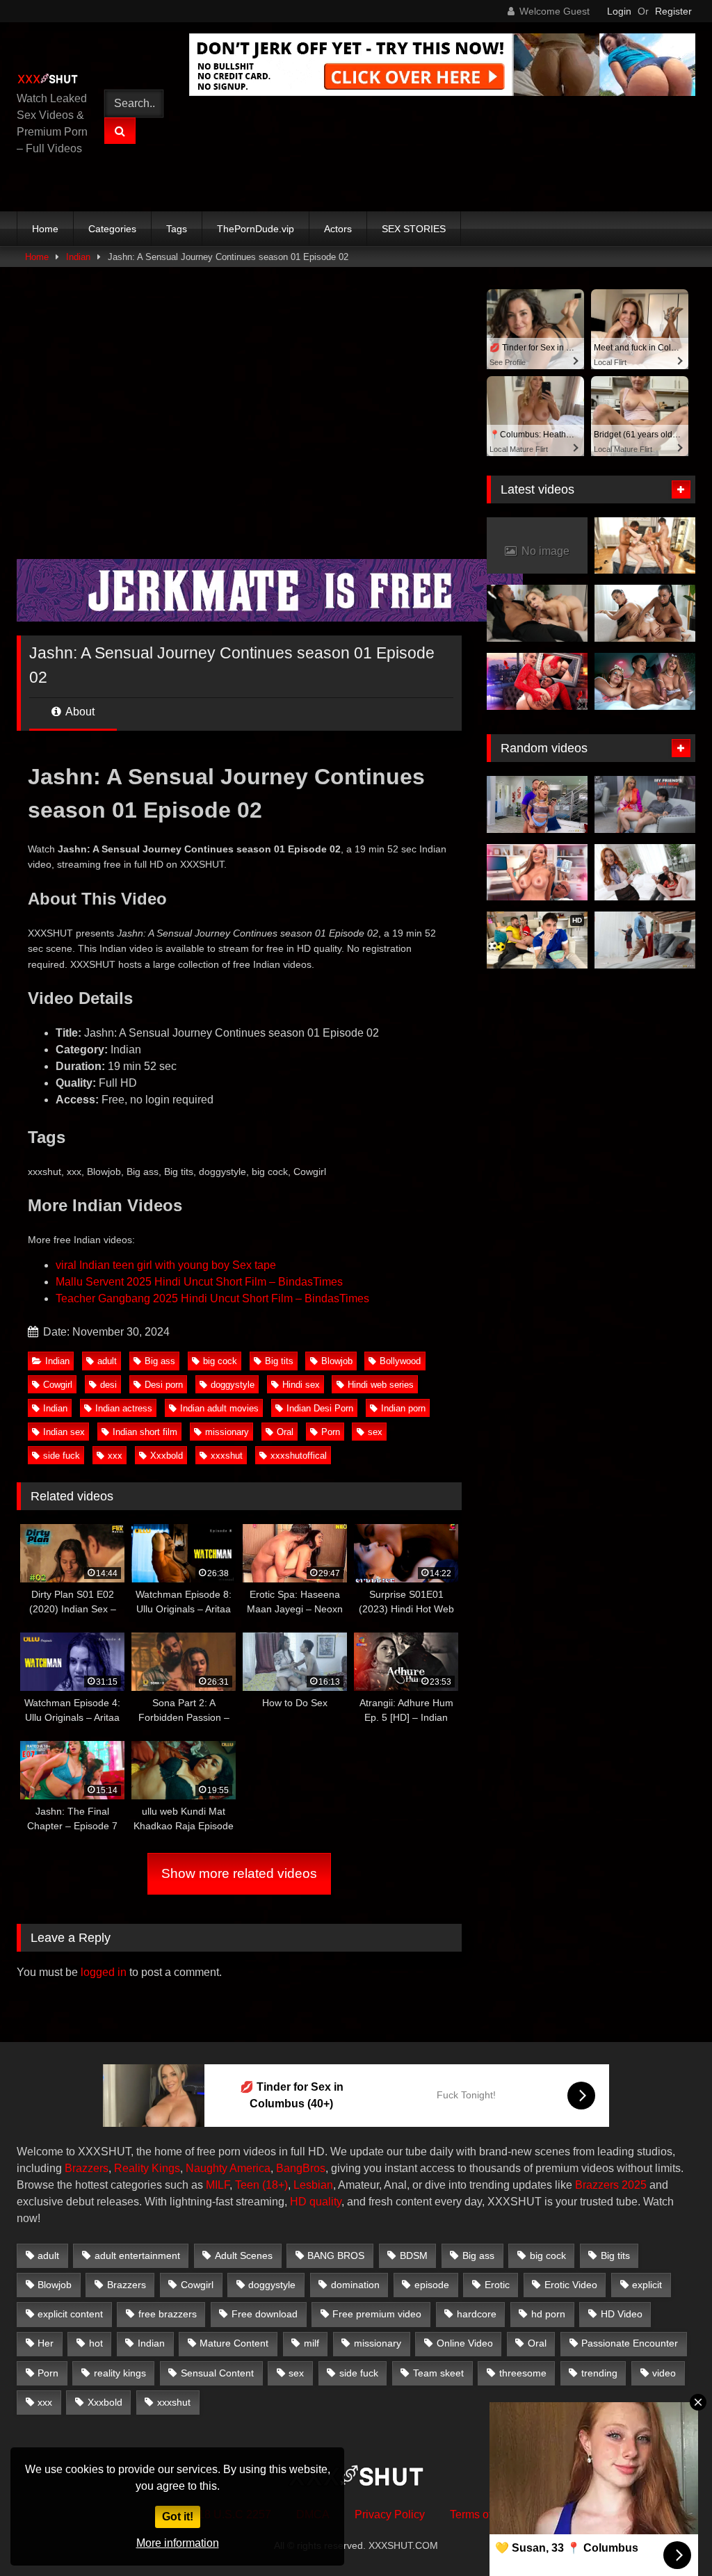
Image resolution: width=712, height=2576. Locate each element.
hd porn (548, 2314)
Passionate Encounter (630, 2343)
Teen (247, 2185)
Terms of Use (482, 2514)
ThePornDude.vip (256, 229)
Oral (285, 1432)
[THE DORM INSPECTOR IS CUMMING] (645, 940)
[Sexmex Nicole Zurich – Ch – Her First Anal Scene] (537, 681)
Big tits (279, 1361)
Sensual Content (217, 2373)
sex (375, 1432)
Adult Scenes (244, 2255)
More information (178, 2543)
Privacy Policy (390, 2514)
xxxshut (227, 1456)
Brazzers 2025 (611, 2185)
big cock (220, 1361)
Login (619, 11)
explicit (647, 2285)
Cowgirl (58, 1385)
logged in (104, 1972)
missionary (227, 1432)
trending (599, 2373)
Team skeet (438, 2373)
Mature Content (234, 2343)
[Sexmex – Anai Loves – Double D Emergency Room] (537, 873)
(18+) (275, 2185)
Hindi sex (301, 1385)
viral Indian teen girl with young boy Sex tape (166, 1265)
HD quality (316, 2202)
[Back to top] (669, 2535)
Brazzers (87, 2168)
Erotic (497, 2285)
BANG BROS (336, 2255)
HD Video (622, 2314)
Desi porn (164, 1385)
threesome (523, 2373)
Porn (331, 1432)
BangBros (301, 2168)
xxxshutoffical (299, 1456)
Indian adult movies (219, 1408)
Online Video (465, 2343)
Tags (177, 229)
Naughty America (228, 2168)
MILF (218, 2185)
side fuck (62, 1456)
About (79, 712)
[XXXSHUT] (51, 80)
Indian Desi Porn (320, 1408)
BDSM (414, 2255)
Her (46, 2343)
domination (355, 2285)
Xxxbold (167, 1456)
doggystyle (233, 1385)
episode (432, 2285)
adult (107, 1361)
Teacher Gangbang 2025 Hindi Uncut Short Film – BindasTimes (212, 1298)
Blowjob (337, 1361)
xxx (115, 1456)
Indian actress (124, 1408)
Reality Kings (147, 2168)
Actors (338, 229)
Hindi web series (381, 1385)
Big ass (160, 1361)
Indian (78, 257)
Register (673, 11)
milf (311, 2343)
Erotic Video (571, 2285)
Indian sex (64, 1432)
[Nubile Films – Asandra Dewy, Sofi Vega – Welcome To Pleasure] (645, 613)
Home (45, 229)
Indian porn (403, 1408)
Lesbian (313, 2185)
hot (96, 2343)
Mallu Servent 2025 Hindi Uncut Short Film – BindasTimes (199, 1282)
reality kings (120, 2373)
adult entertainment (137, 2255)
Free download (265, 2314)
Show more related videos (239, 1873)
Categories (112, 229)
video (664, 2373)
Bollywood (400, 1361)
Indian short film (145, 1432)
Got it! (178, 2517)
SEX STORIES (414, 229)
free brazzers (168, 2314)
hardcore (477, 2314)
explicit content (70, 2314)
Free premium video (377, 2314)
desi (108, 1385)
